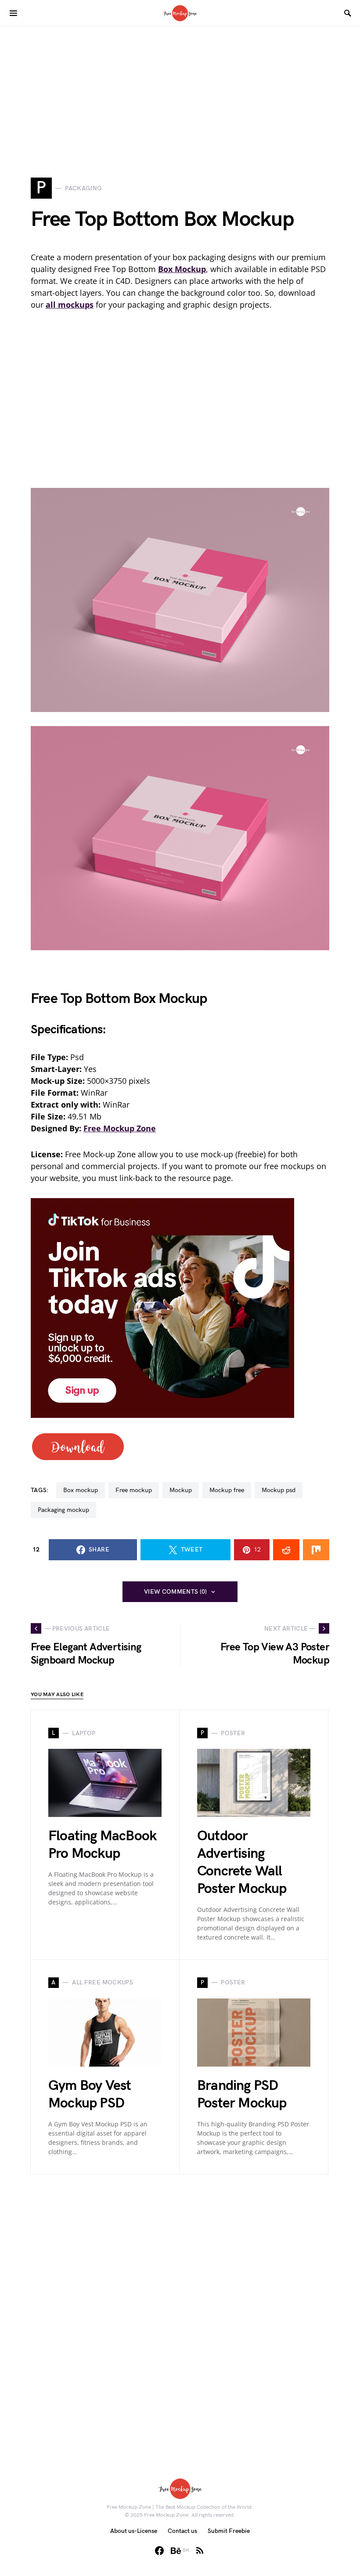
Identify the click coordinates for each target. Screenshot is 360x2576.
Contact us (182, 2531)
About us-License (134, 2531)
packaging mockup (63, 1510)
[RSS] (200, 2551)
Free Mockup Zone (120, 1128)
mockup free (227, 1490)
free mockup (134, 1490)
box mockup (81, 1490)
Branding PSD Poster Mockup (242, 2095)
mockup (181, 1490)
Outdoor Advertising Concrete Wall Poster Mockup (242, 1862)
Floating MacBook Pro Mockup (102, 1845)
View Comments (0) (176, 1592)
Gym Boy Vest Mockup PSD (90, 2095)
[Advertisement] (180, 88)
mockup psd (279, 1490)
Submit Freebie (229, 2531)
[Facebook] (159, 2551)
